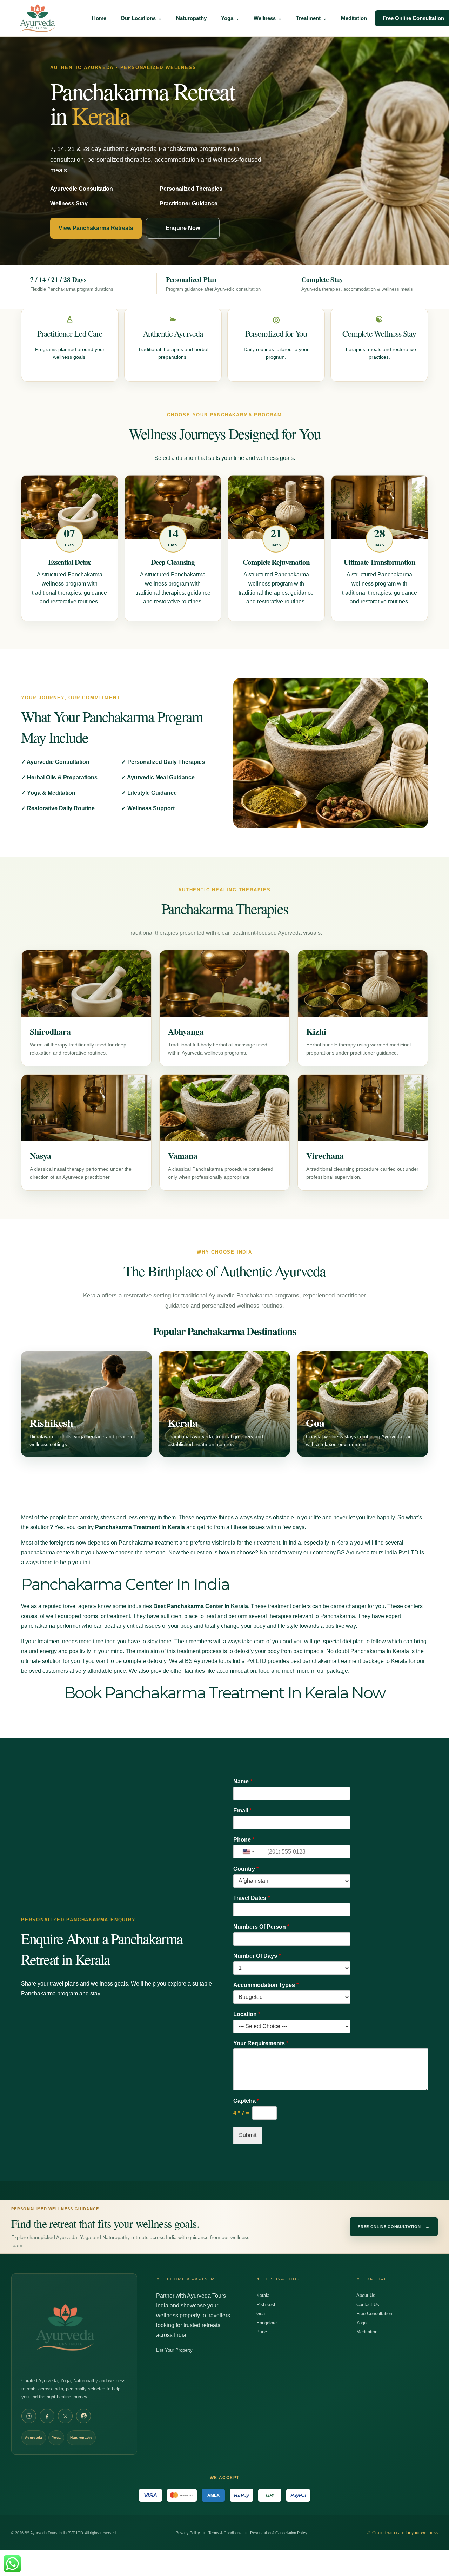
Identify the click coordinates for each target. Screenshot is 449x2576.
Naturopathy (191, 18)
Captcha (246, 2101)
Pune (262, 2332)
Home (99, 18)
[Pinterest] (83, 2416)
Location (247, 2014)
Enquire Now (183, 228)
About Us (366, 2295)
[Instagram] (29, 2416)
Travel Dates (252, 1898)
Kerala (263, 2295)
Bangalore (267, 2323)
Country (246, 1869)
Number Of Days (257, 1956)
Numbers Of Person (261, 1927)
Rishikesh (266, 2304)
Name (243, 1781)
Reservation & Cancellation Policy (279, 2533)
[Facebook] (47, 2416)
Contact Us (368, 2304)
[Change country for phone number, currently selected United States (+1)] (248, 1852)
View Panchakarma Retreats (96, 228)
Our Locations (138, 18)
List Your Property (177, 2350)
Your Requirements (261, 2043)
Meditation (354, 18)
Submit (248, 2135)
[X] (65, 2416)
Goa (261, 2314)
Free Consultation (374, 2314)
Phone (244, 1840)
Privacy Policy (188, 2533)
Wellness (265, 18)
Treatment (308, 18)
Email (242, 1811)
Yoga (227, 18)
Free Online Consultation (394, 2227)
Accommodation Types (266, 1985)
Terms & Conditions (225, 2533)
